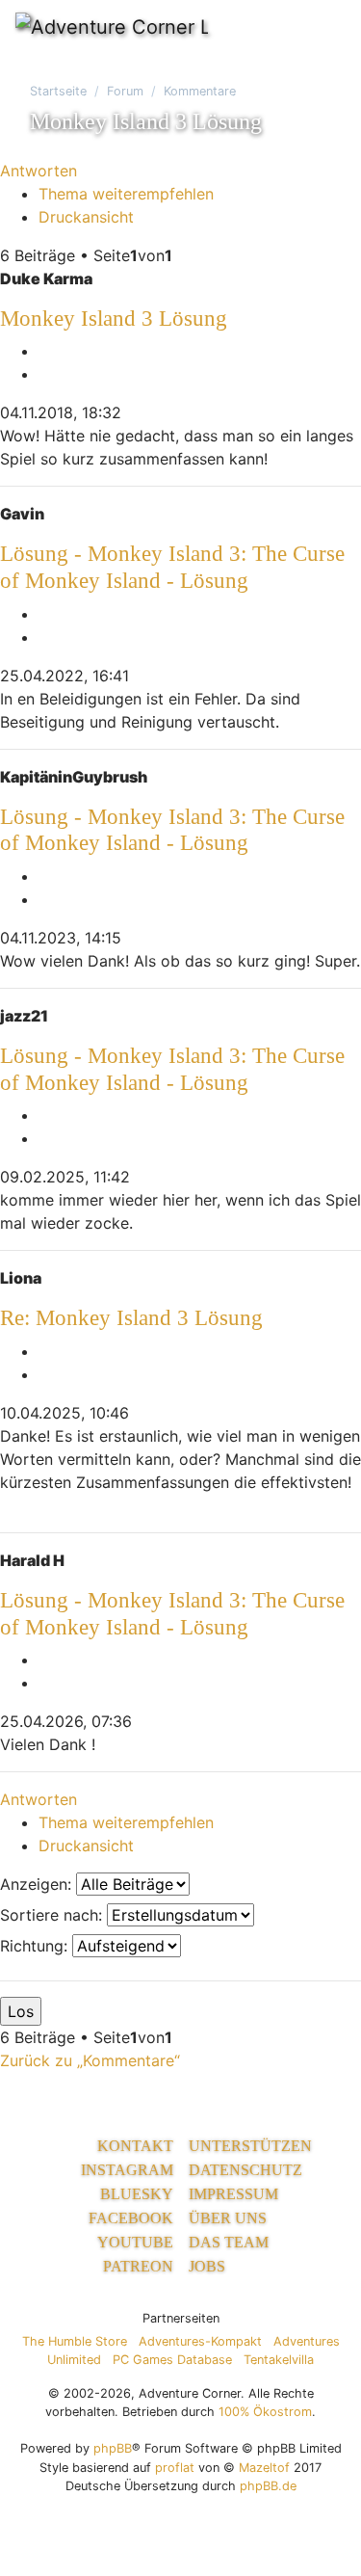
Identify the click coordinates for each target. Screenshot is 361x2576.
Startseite (58, 91)
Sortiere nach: (53, 1915)
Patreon (138, 2266)
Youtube (135, 2242)
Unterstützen (250, 2146)
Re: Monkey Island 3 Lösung (131, 1317)
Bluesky (137, 2194)
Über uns (228, 2218)
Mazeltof (264, 2468)
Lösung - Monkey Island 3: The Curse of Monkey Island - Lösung (172, 567)
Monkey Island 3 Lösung (114, 318)
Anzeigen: (38, 1884)
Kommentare (200, 91)
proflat (175, 2468)
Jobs (207, 2266)
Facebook (131, 2218)
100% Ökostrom (265, 2412)
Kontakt (135, 2146)
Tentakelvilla (279, 2360)
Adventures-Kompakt (200, 2341)
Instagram (127, 2170)
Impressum (233, 2194)
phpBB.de (268, 2486)
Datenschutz (245, 2170)
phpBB (113, 2448)
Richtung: (36, 1946)
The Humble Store (75, 2341)
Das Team (229, 2242)
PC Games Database (172, 2360)
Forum (125, 91)
